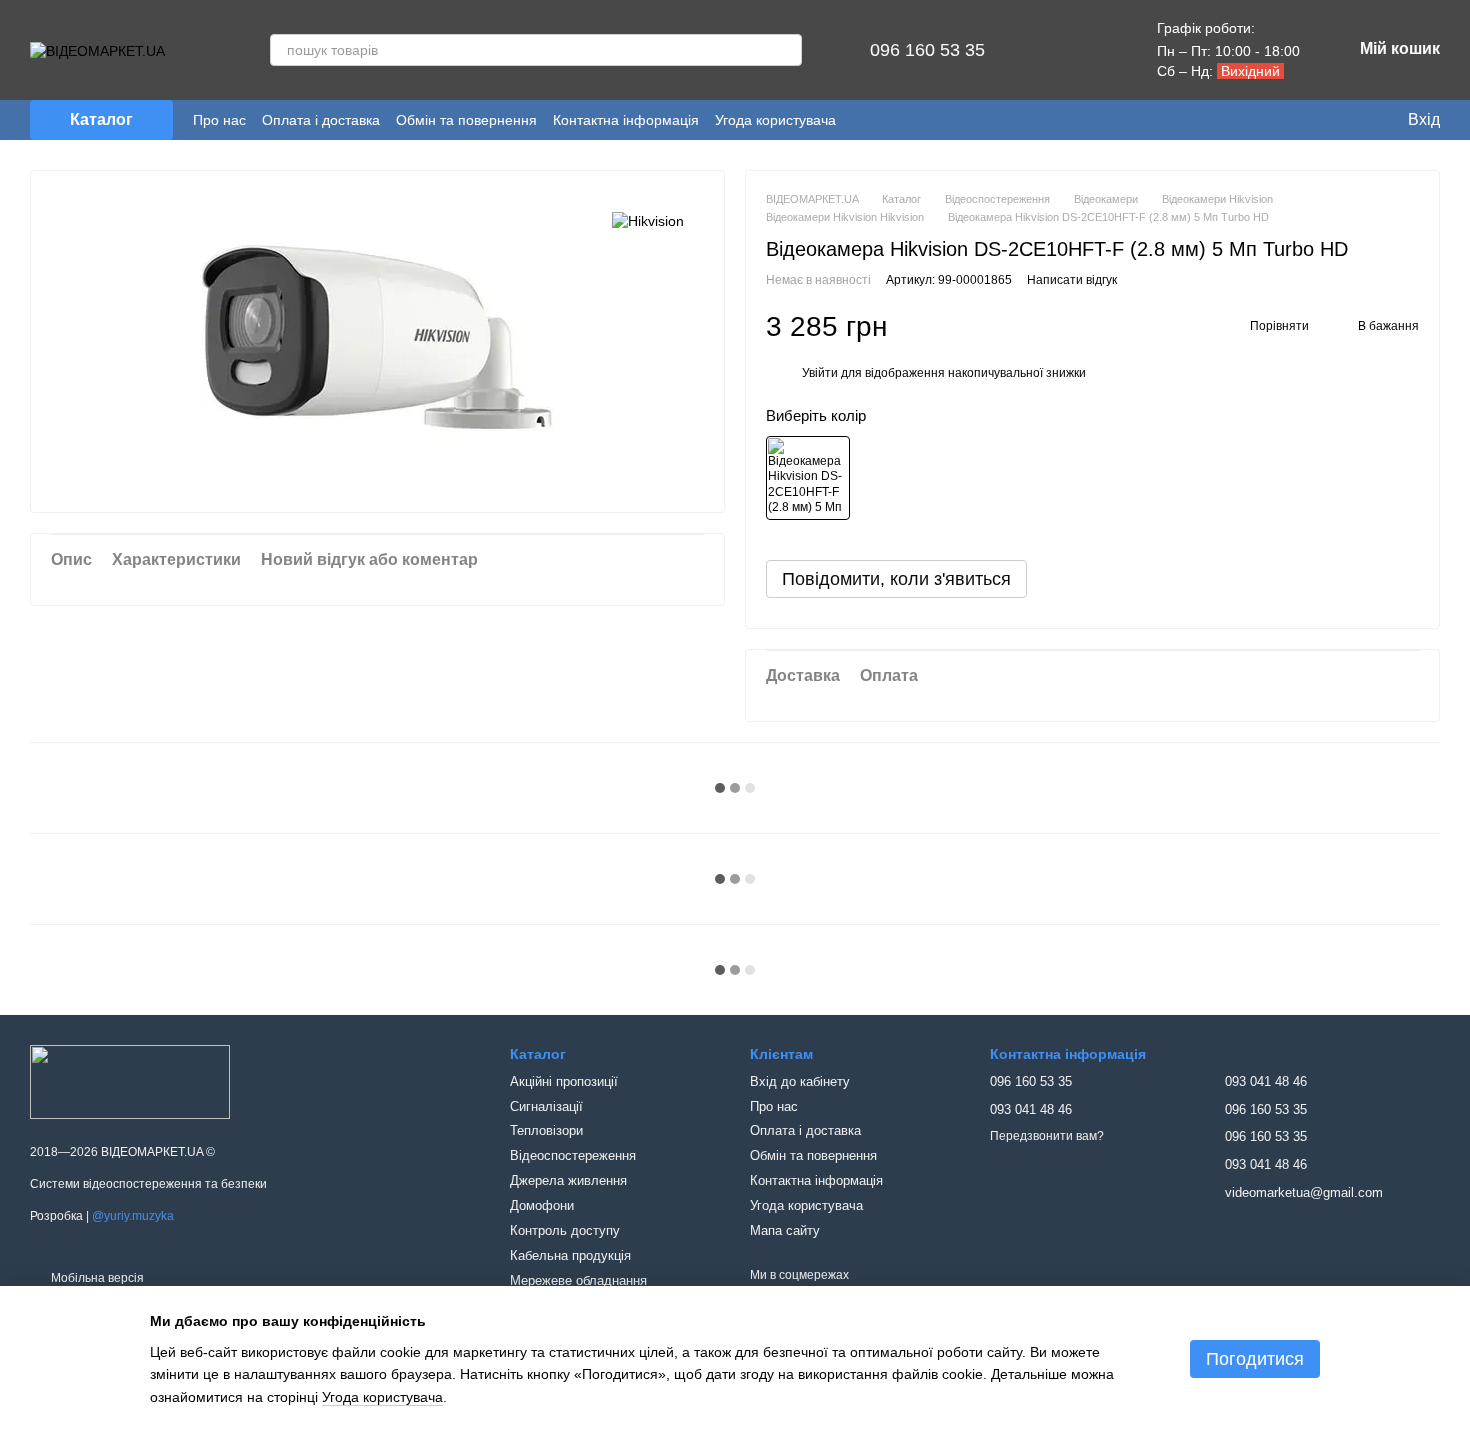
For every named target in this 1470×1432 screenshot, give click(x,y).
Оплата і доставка (321, 120)
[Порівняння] (1045, 50)
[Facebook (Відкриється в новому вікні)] (894, 120)
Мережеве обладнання (578, 1280)
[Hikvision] (648, 220)
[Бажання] (1097, 50)
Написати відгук (1072, 280)
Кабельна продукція (570, 1255)
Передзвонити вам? (1047, 1136)
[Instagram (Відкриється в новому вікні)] (866, 120)
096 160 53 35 (927, 50)
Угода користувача (775, 120)
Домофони (542, 1205)
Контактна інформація (626, 120)
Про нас (219, 120)
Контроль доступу (565, 1230)
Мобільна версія (96, 1278)
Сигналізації (546, 1106)
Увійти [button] (820, 373)
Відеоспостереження (573, 1155)
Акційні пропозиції (564, 1081)
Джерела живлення (568, 1180)
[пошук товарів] (786, 50)
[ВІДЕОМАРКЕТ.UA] (130, 1082)
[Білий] (808, 478)
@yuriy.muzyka (133, 1216)
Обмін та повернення (466, 120)
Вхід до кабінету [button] (800, 1081)
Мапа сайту (785, 1230)
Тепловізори (546, 1130)
